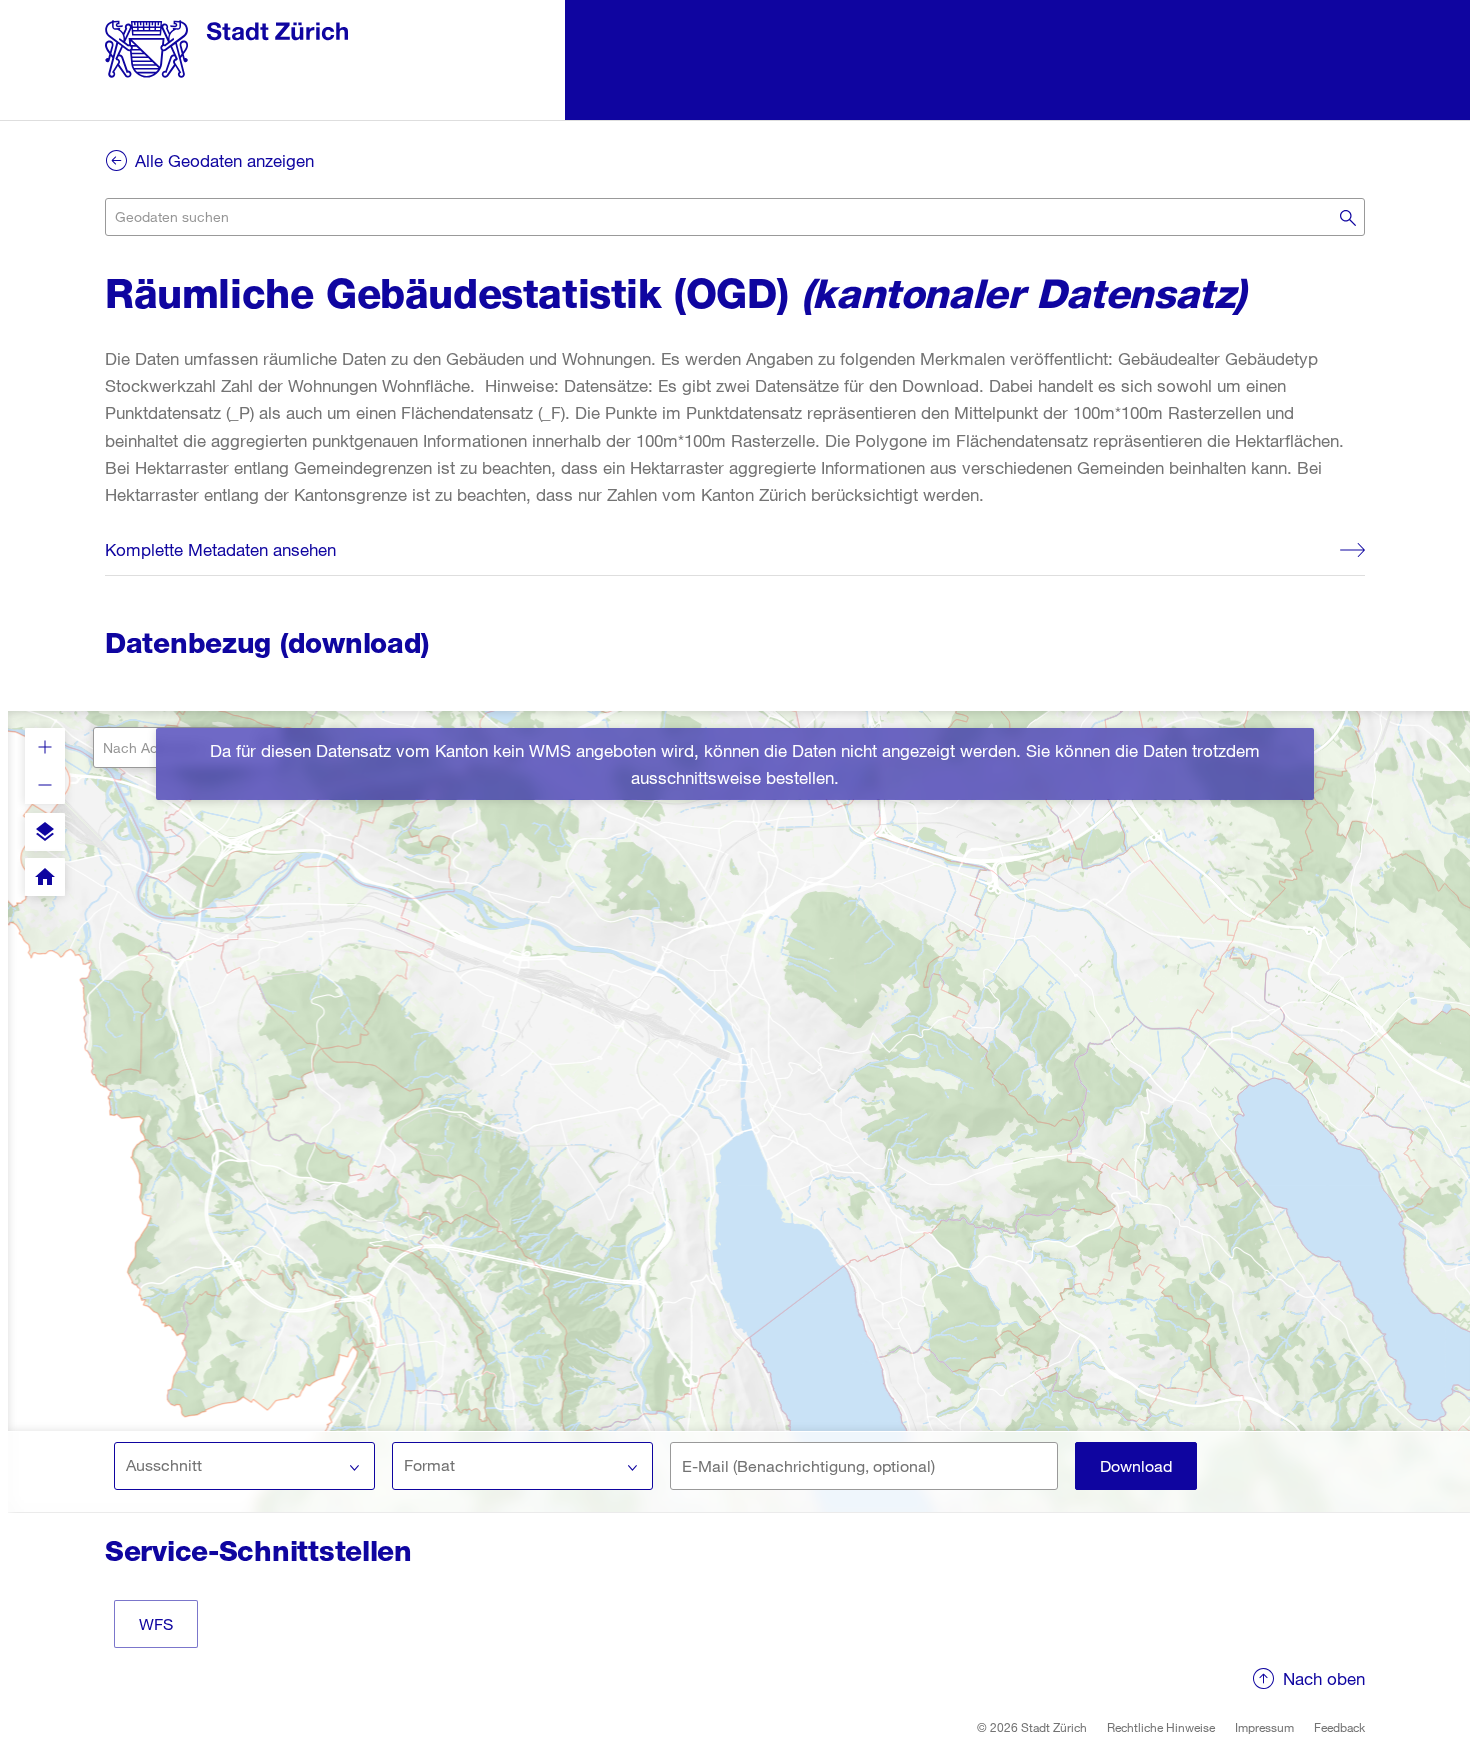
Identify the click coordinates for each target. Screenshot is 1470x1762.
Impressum (1264, 1727)
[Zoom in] (45, 747)
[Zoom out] (45, 785)
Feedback (1339, 1727)
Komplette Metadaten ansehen (220, 549)
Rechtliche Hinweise (1161, 1727)
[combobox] (735, 217)
